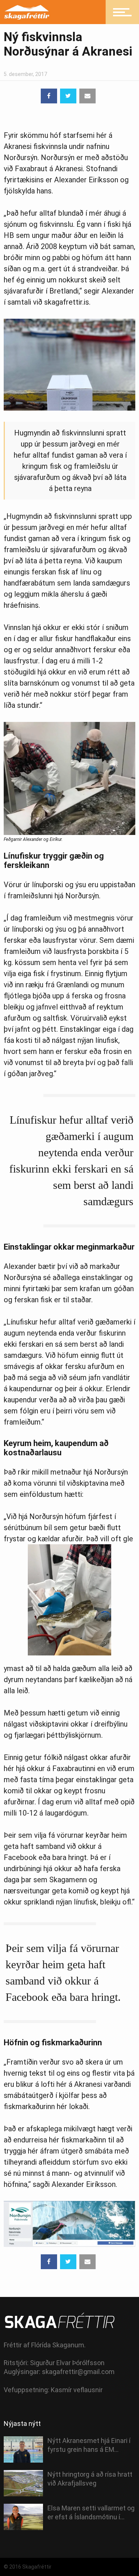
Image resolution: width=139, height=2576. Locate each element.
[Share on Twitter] (68, 96)
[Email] (87, 96)
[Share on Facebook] (49, 96)
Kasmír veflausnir (77, 2390)
